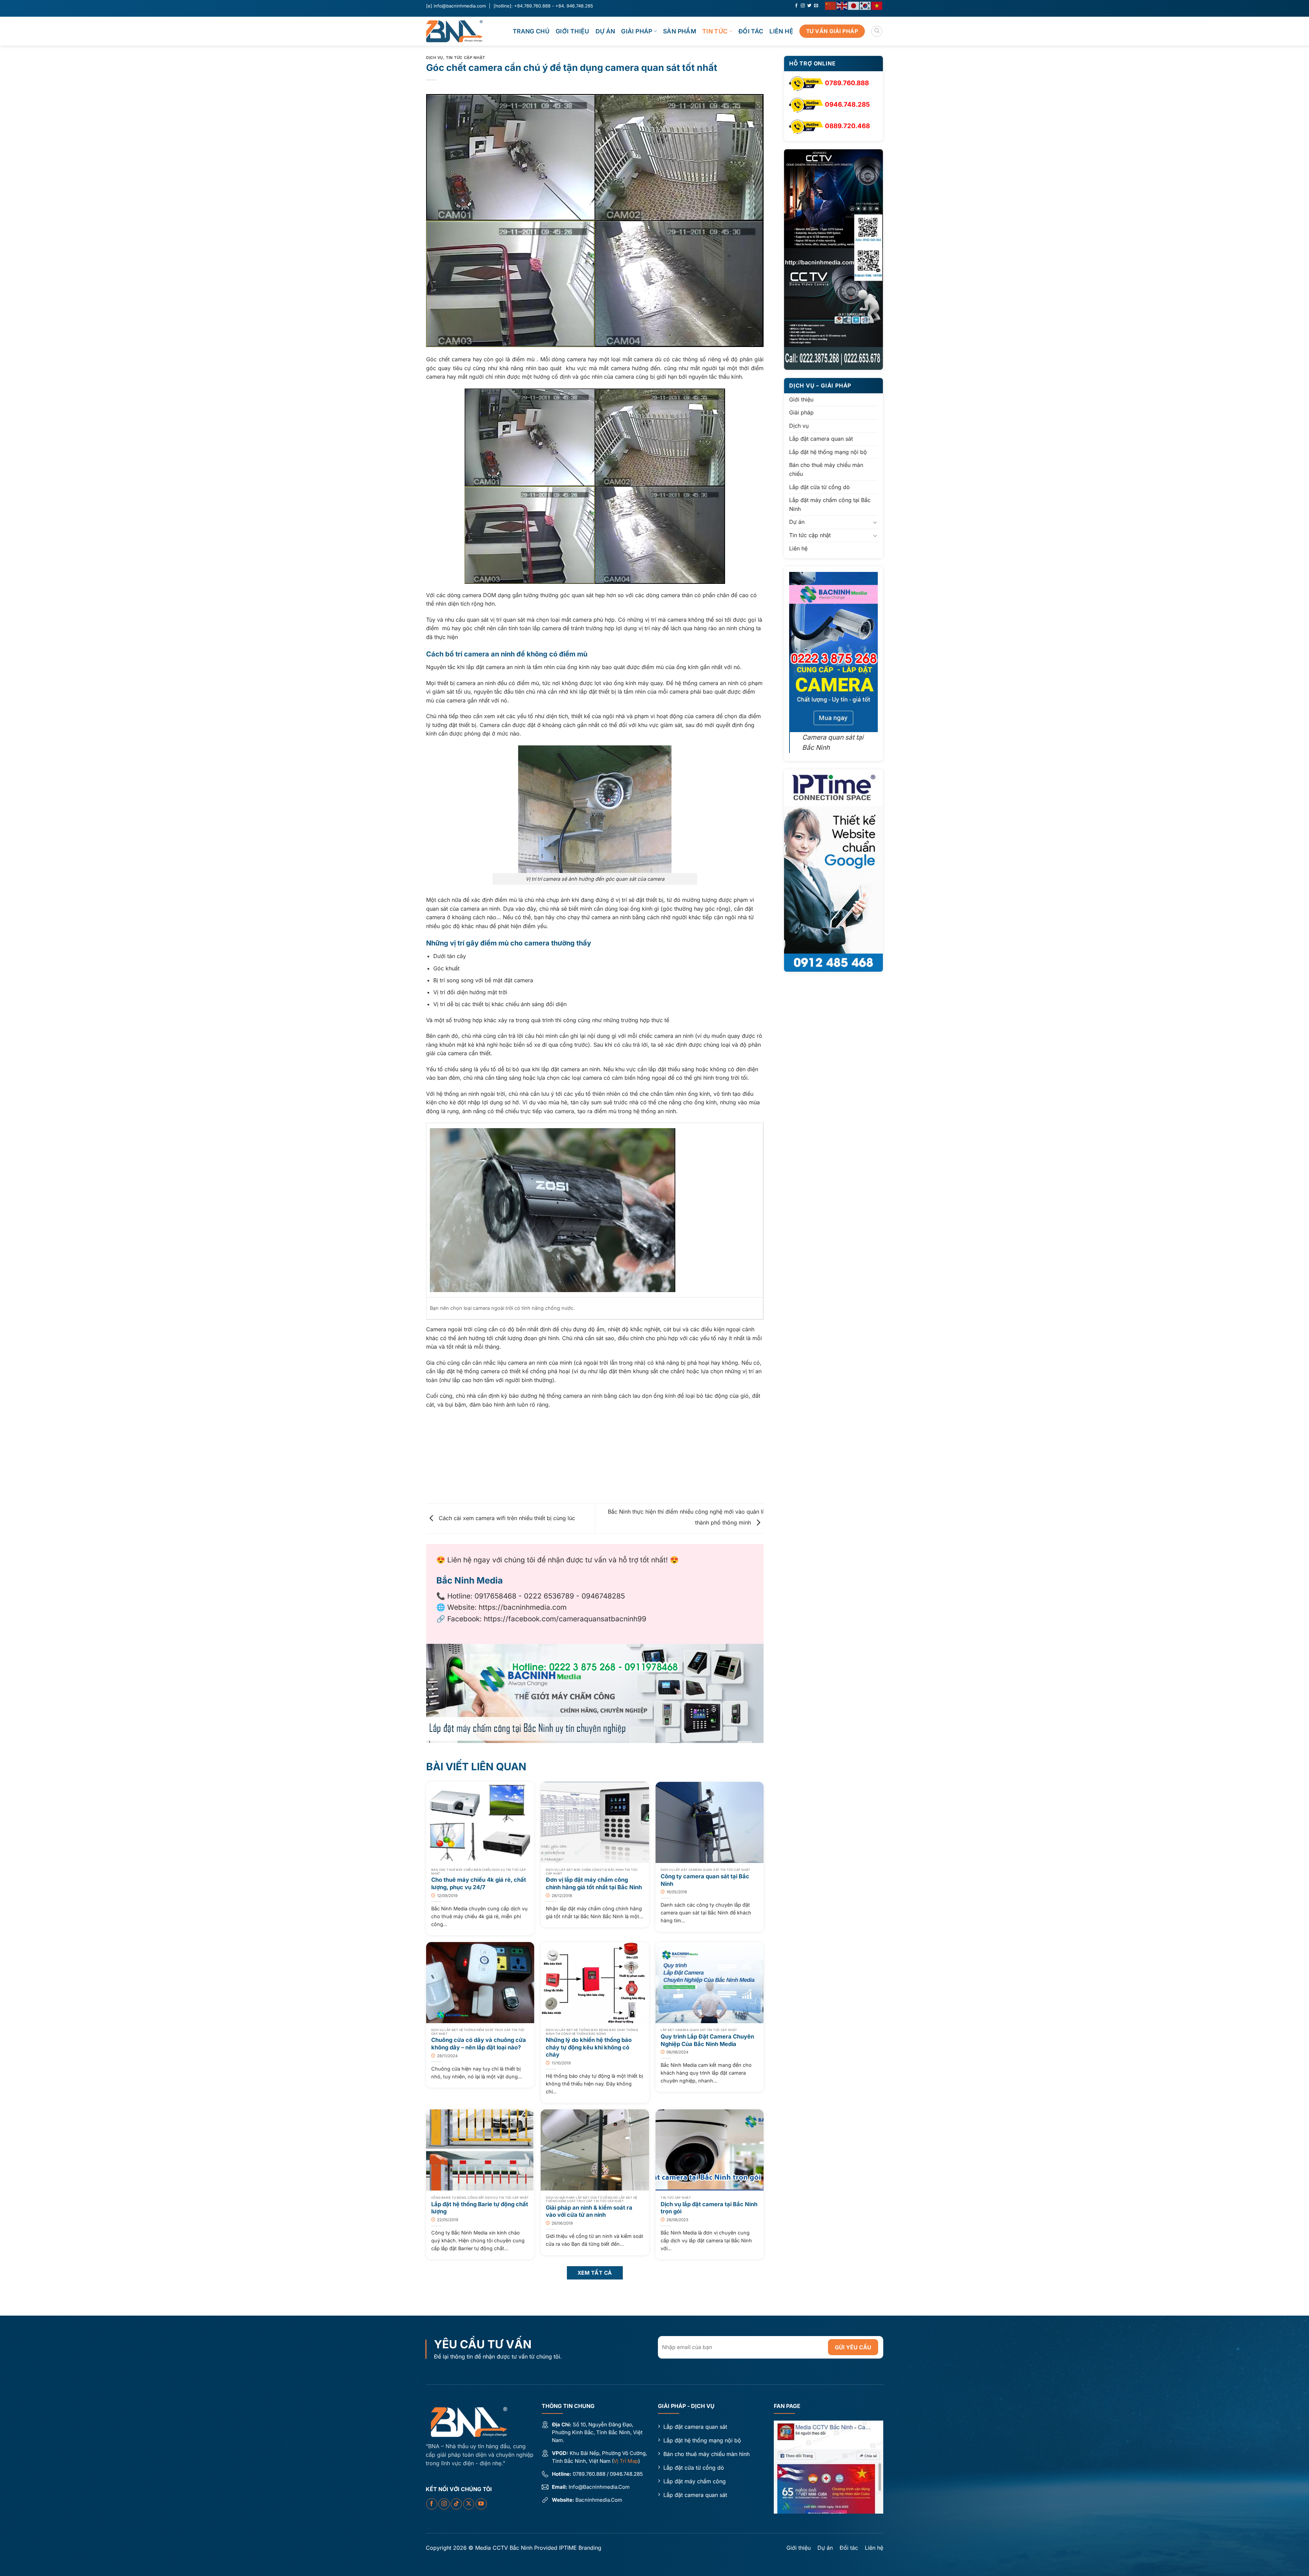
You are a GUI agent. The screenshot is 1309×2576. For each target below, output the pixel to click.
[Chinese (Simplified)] (831, 5)
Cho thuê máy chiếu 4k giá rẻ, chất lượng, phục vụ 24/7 (479, 1883)
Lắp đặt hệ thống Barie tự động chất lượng (480, 2208)
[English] (842, 5)
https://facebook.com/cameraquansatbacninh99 (565, 1619)
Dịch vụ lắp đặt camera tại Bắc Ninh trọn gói (709, 2208)
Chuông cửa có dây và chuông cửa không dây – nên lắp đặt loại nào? (479, 2044)
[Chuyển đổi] (875, 522)
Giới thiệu (573, 31)
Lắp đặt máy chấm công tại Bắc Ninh (830, 505)
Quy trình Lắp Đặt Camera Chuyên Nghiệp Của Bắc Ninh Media (707, 2040)
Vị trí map (626, 2461)
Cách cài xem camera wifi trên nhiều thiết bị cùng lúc (506, 1518)
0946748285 (603, 1596)
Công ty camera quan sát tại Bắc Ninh (705, 1880)
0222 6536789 (549, 1596)
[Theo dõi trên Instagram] (803, 6)
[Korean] (866, 5)
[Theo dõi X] (469, 2504)
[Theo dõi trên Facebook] (796, 6)
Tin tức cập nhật (465, 58)
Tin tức (715, 31)
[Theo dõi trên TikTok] (456, 2504)
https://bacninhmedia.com (523, 1607)
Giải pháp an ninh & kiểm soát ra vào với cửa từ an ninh (589, 2211)
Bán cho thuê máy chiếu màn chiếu (826, 470)
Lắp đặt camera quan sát (821, 439)
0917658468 (495, 1596)
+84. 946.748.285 (574, 6)
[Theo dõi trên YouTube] (481, 2504)
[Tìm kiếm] (877, 31)
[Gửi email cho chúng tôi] (816, 6)
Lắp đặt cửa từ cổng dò (819, 487)
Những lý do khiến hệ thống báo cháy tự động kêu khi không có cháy (589, 2047)
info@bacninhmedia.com (460, 6)
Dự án (605, 31)
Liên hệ (781, 31)
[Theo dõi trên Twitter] (809, 6)
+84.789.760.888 (532, 6)
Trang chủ (531, 31)
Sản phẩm (680, 31)
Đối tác (751, 31)
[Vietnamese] (877, 5)
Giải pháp (637, 31)
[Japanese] (854, 5)
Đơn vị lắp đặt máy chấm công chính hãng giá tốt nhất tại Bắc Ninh (594, 1883)
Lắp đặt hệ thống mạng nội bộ (828, 452)
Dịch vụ (435, 58)
